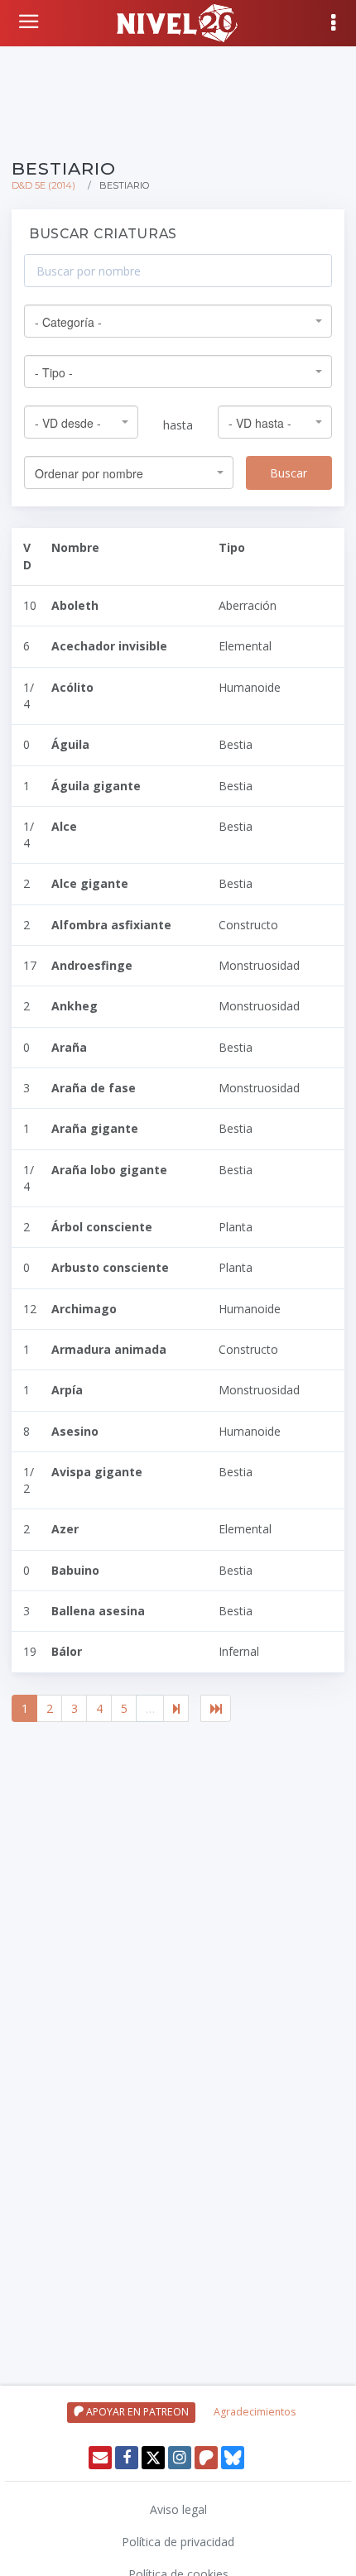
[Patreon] (206, 2458)
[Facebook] (127, 2458)
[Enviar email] (100, 2458)
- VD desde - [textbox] (68, 423)
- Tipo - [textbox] (54, 372)
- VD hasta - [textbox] (260, 423)
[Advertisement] (178, 99)
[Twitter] (153, 2458)
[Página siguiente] (176, 1709)
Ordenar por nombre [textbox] (89, 473)
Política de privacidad (178, 2542)
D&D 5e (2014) (43, 185)
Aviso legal (178, 2509)
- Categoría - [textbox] (68, 322)
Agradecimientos (255, 2412)
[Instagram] (180, 2458)
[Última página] (216, 1709)
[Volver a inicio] (31, 22)
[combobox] (178, 321)
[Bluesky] (233, 2458)
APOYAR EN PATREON (136, 2412)
